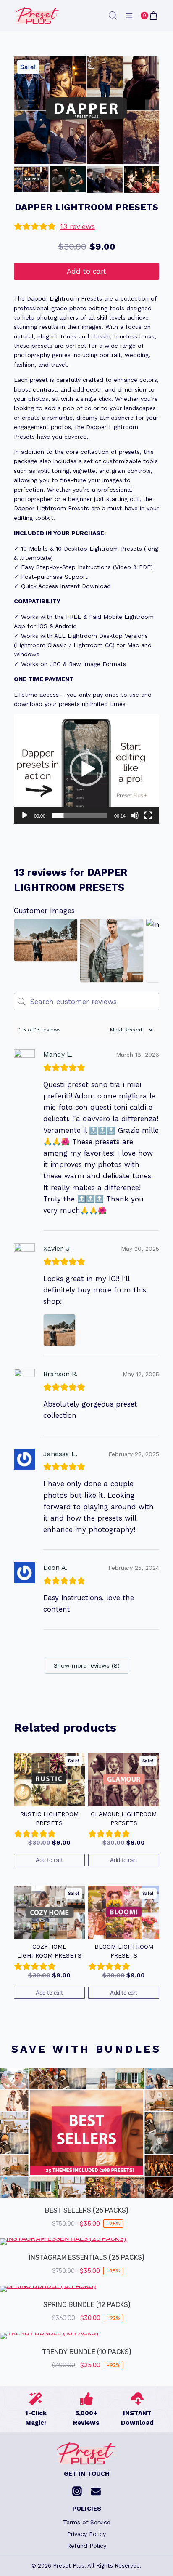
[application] (86, 769)
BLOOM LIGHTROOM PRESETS (124, 1951)
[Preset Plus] (37, 16)
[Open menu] (129, 16)
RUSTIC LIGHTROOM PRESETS (49, 1818)
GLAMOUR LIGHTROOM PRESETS (124, 1818)
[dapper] (86, 110)
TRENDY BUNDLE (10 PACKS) (86, 2352)
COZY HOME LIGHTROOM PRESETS (49, 1951)
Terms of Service (87, 2522)
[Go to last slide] (21, 111)
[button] (31, 179)
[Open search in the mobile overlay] (113, 16)
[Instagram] (77, 2491)
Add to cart (86, 271)
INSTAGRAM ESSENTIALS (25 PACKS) (86, 2258)
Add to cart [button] (49, 1860)
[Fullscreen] (148, 815)
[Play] (25, 815)
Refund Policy (87, 2546)
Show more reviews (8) (87, 1665)
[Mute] (135, 815)
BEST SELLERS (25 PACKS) (86, 2210)
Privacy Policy (86, 2534)
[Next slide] (152, 111)
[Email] (96, 2491)
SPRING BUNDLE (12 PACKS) (87, 2305)
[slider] (80, 815)
